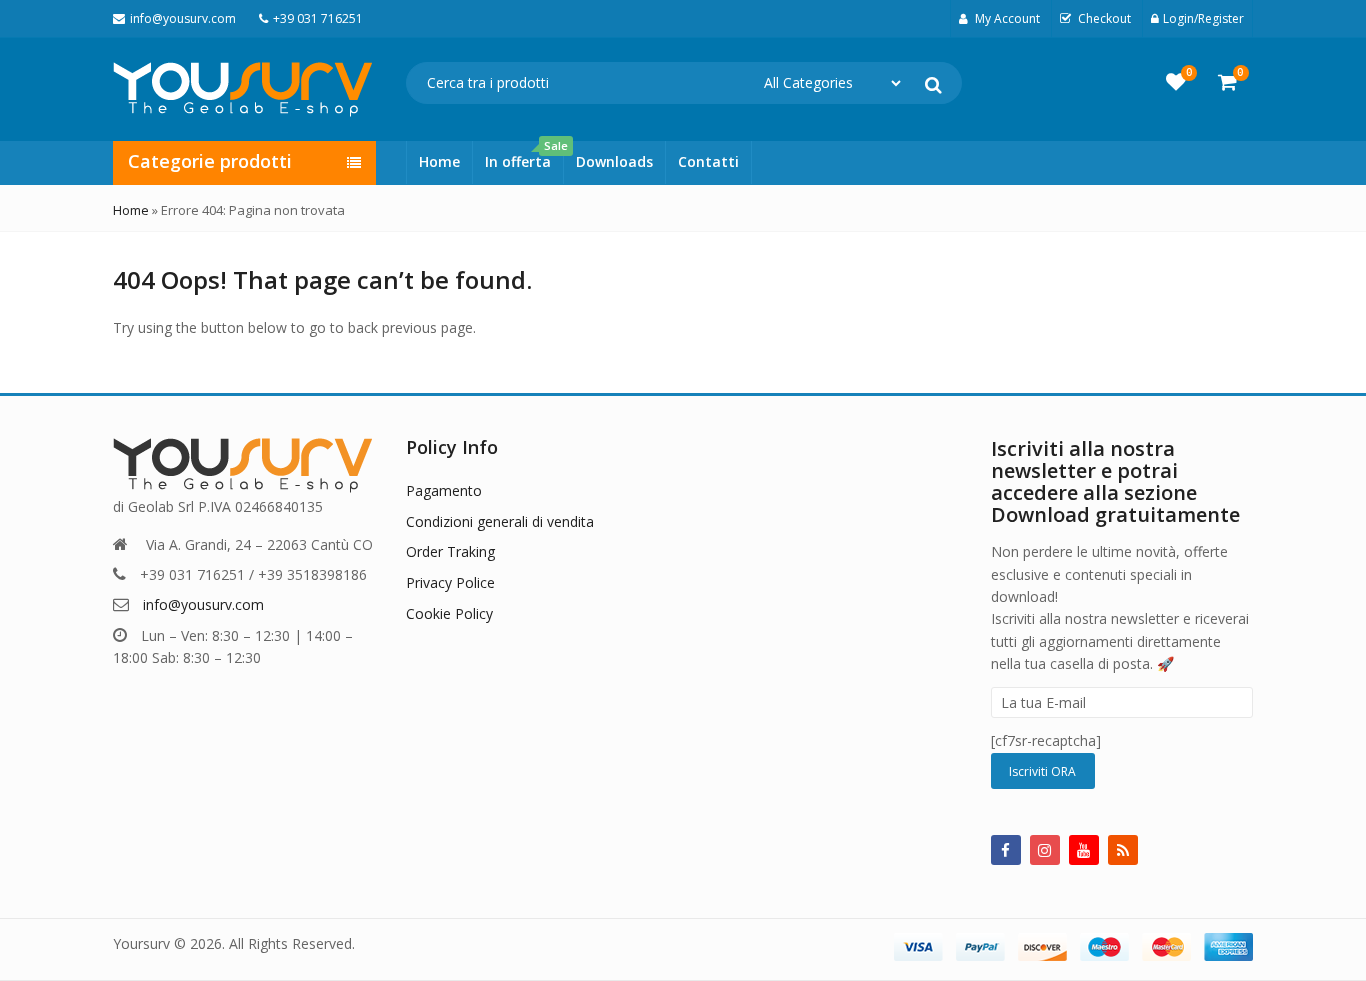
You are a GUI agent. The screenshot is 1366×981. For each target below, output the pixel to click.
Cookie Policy (449, 613)
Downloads (614, 161)
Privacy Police (450, 582)
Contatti (708, 161)
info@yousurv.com (203, 604)
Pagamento (444, 490)
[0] (1176, 82)
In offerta (524, 156)
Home (439, 161)
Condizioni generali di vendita (500, 521)
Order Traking (450, 551)
